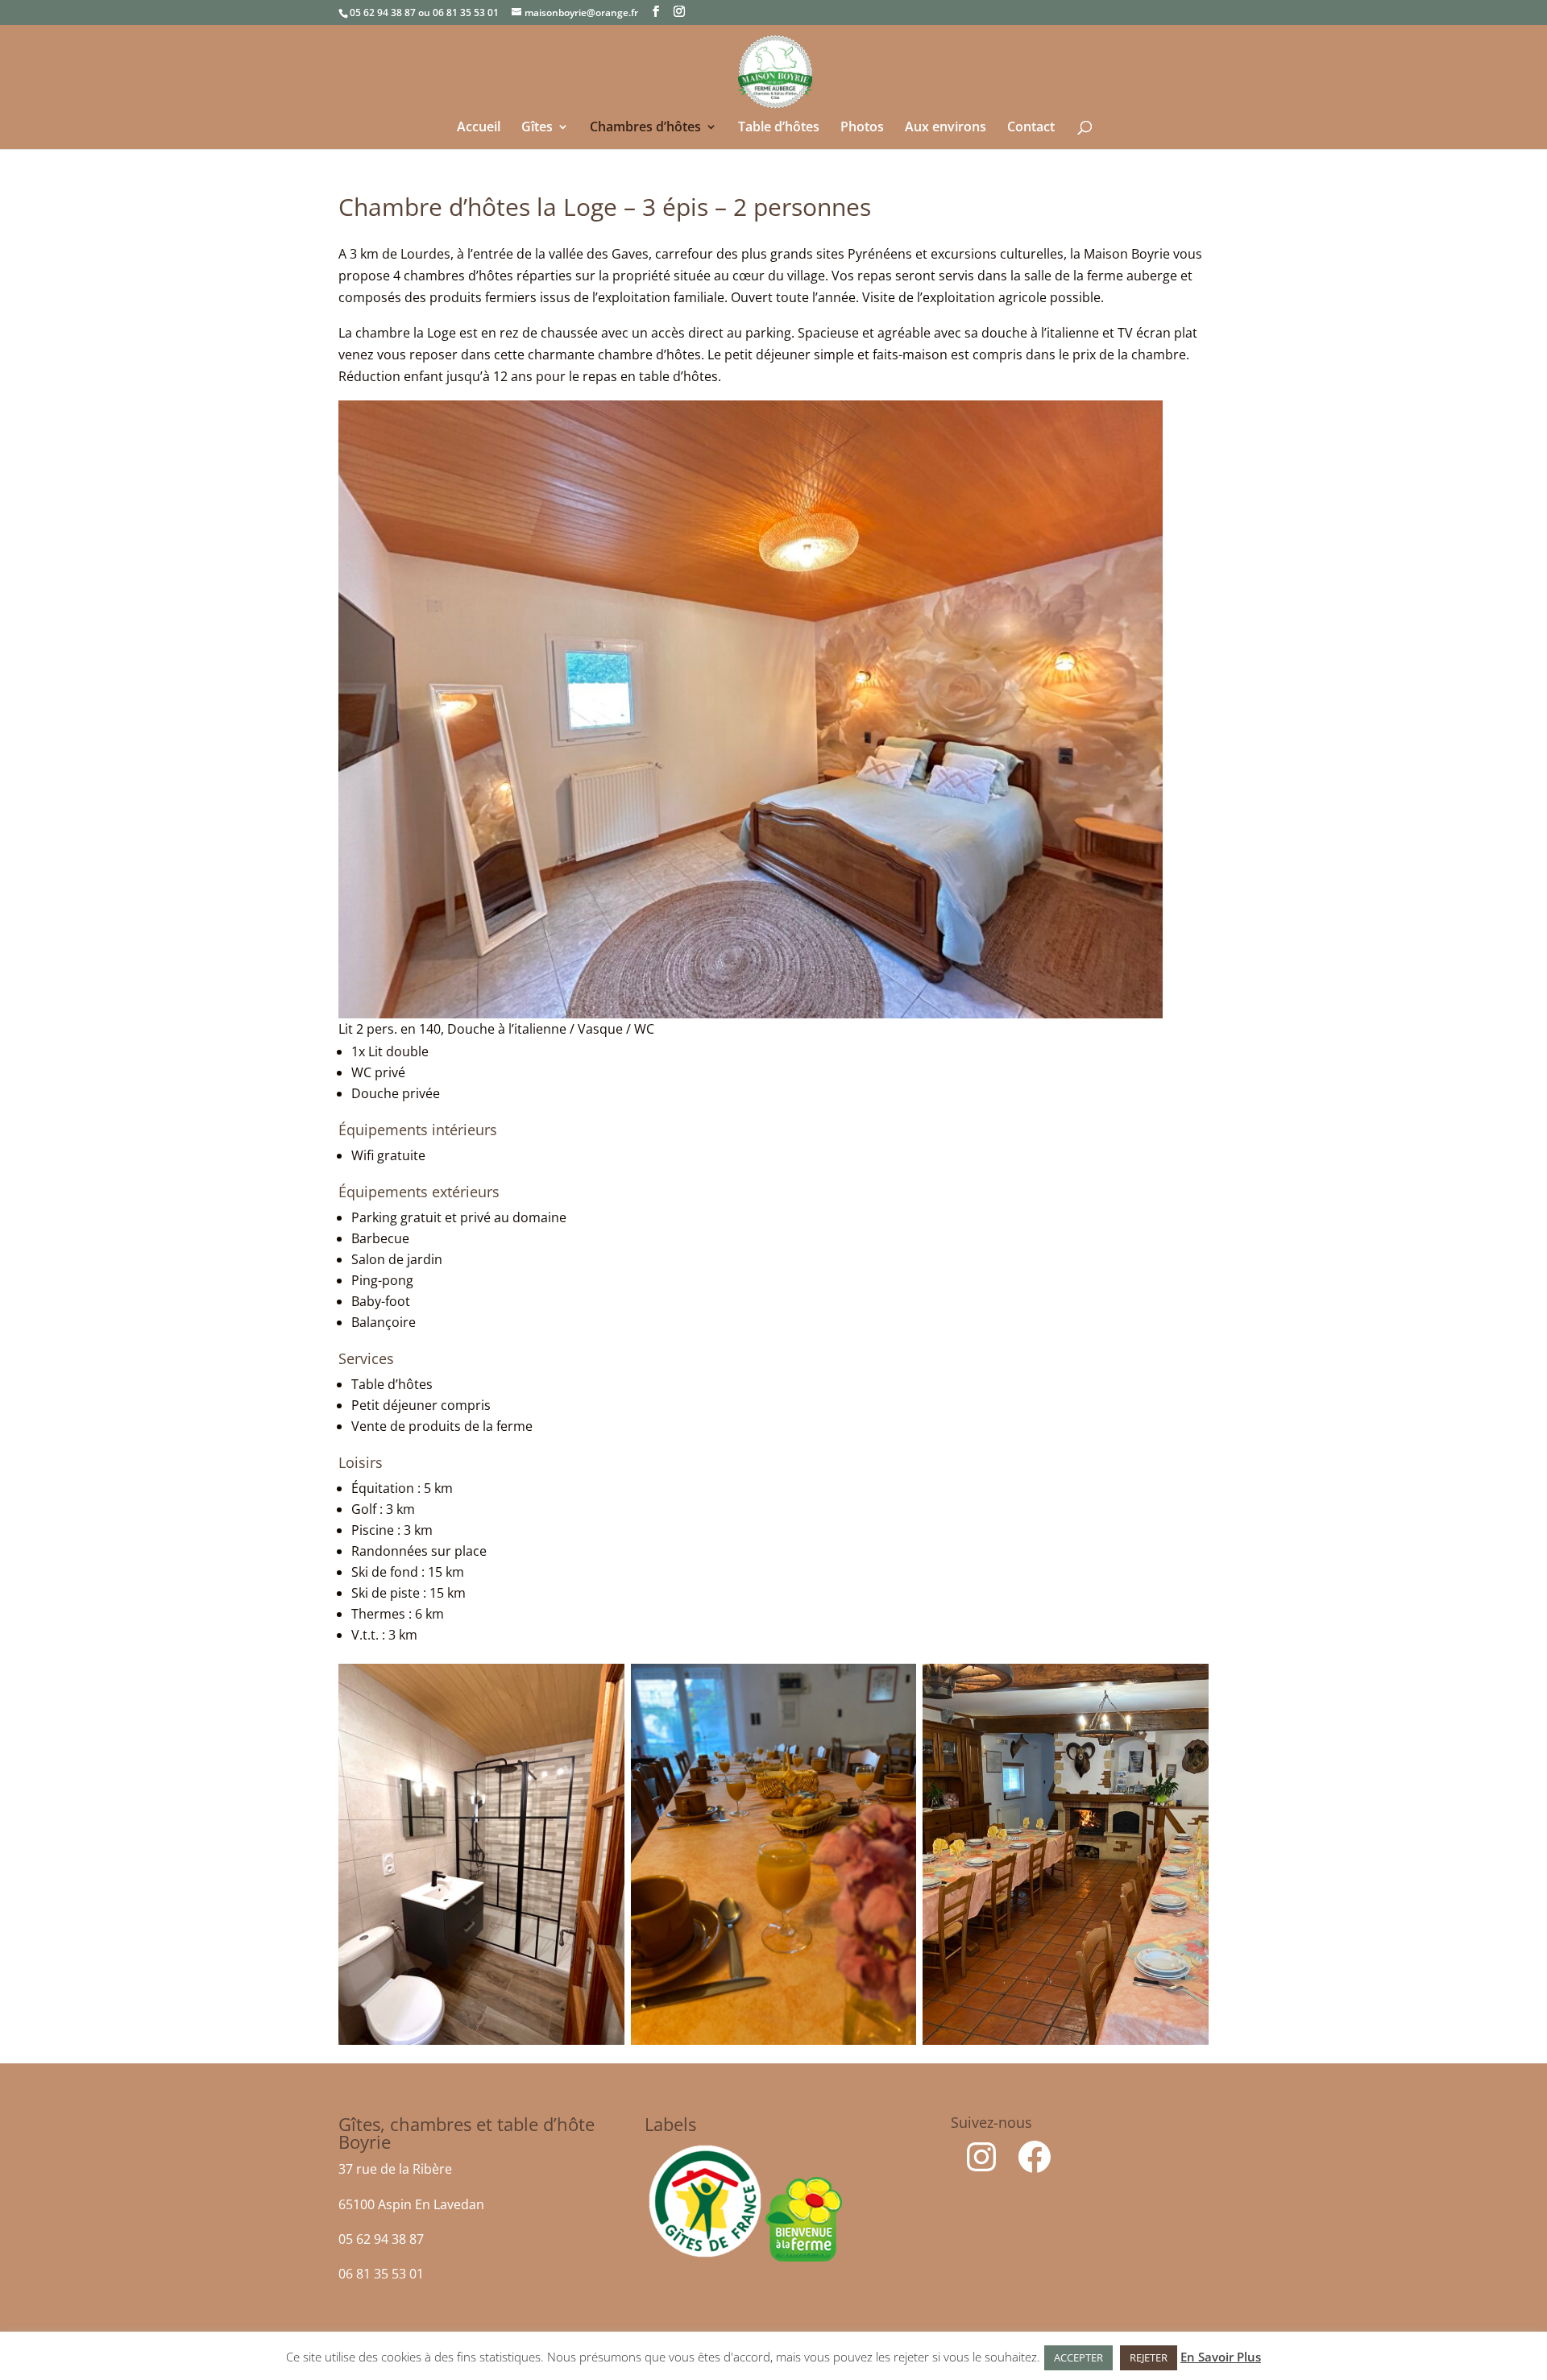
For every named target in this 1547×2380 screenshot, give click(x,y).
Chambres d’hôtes (645, 128)
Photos (862, 128)
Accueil (479, 128)
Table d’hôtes (779, 128)
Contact (1031, 128)
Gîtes (537, 128)
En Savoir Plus (1221, 2357)
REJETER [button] (1149, 2357)
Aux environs (946, 128)
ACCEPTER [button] (1078, 2357)
